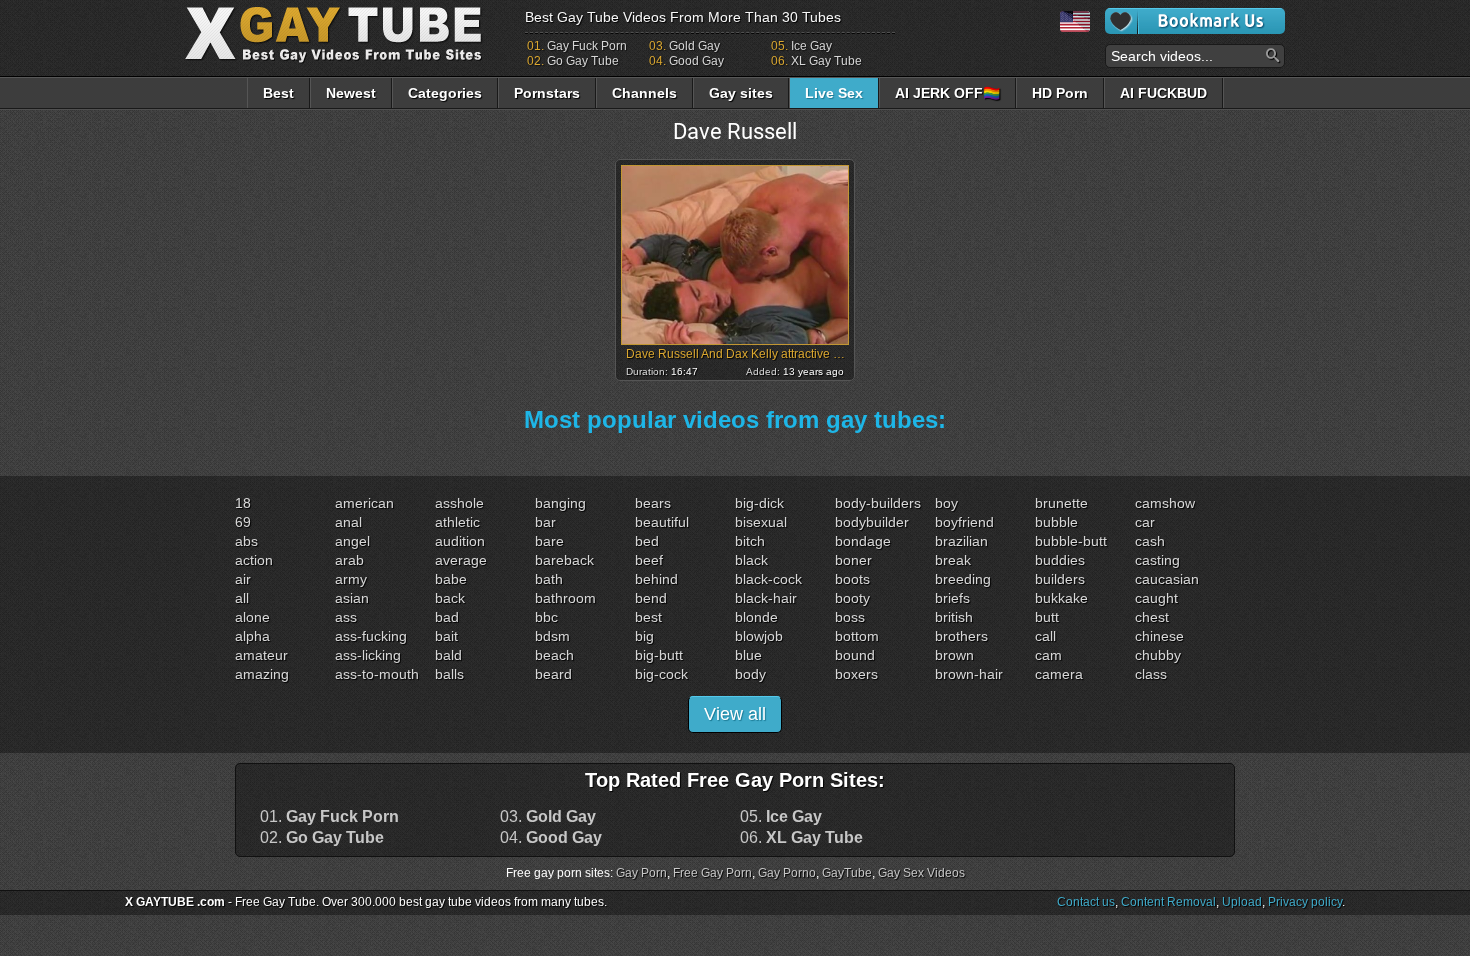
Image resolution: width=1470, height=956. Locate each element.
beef (649, 560)
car (1145, 522)
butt (1047, 617)
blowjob (759, 636)
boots (852, 579)
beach (554, 655)
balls (449, 674)
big (644, 636)
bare (549, 541)
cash (1150, 541)
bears (653, 503)
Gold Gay (694, 46)
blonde (756, 617)
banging (560, 503)
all (242, 598)
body (750, 674)
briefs (952, 598)
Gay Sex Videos (921, 873)
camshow (1165, 503)
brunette (1061, 503)
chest (1152, 617)
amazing (262, 674)
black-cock (768, 579)
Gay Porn (641, 873)
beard (553, 674)
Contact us (1086, 902)
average (461, 560)
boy (946, 503)
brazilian (961, 541)
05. (781, 817)
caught (1156, 598)
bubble (1056, 522)
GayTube (847, 873)
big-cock (661, 674)
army (351, 579)
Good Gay (696, 61)
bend (651, 598)
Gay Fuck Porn (587, 46)
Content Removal (1168, 902)
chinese (1159, 636)
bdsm (552, 636)
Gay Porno (787, 873)
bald (448, 655)
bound (855, 655)
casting (1157, 560)
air (243, 579)
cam (1048, 655)
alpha (252, 636)
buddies (1060, 560)
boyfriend (964, 522)
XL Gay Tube (826, 61)
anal (348, 522)
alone (252, 617)
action (254, 560)
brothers (961, 636)
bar (545, 522)
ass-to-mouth (377, 674)
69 (243, 522)
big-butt (659, 655)
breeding (963, 579)
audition (460, 541)
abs (246, 541)
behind (656, 579)
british (954, 617)
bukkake (1061, 598)
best (648, 617)
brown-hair (969, 674)
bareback (564, 560)
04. (551, 838)
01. (329, 817)
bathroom (565, 598)
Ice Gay (811, 46)
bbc (546, 617)
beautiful (662, 522)
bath (549, 579)
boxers (856, 674)
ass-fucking (371, 636)
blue (748, 655)
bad (447, 617)
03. (548, 817)
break (953, 560)
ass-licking (368, 655)
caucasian (1167, 579)
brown (954, 655)
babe (451, 579)
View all (735, 714)
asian (352, 598)
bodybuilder (872, 522)
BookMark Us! (1195, 21)
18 (243, 503)
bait (446, 636)
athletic (457, 522)
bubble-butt (1071, 541)
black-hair (766, 598)
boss (850, 617)
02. (322, 838)
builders (1060, 579)
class (1151, 674)
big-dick (759, 503)
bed (647, 541)
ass (346, 617)
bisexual (761, 522)
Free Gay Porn (712, 873)
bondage (863, 541)
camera (1059, 674)
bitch (750, 541)
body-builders (878, 503)
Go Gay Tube (583, 61)
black (751, 560)
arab (349, 560)
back (450, 598)
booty (852, 598)
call (1045, 636)
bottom (857, 636)
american (364, 503)
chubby (1158, 655)
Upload (1242, 902)
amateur (261, 655)
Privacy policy (1305, 902)
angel (352, 541)
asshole (459, 503)
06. (801, 838)
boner (853, 560)
